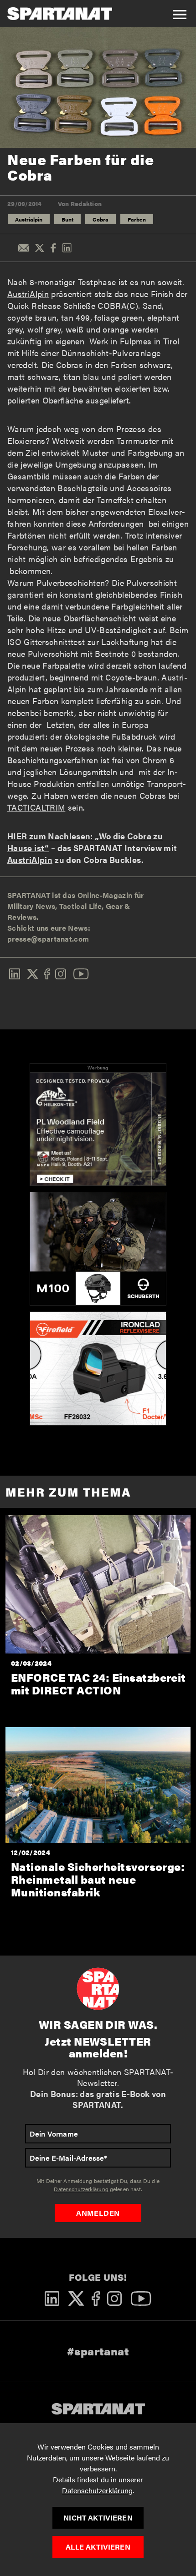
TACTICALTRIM (36, 807)
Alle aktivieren (98, 2547)
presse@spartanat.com (48, 939)
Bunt (67, 219)
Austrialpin (29, 219)
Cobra (101, 219)
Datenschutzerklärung (97, 2490)
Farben (137, 219)
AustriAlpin (28, 294)
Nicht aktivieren (98, 2518)
